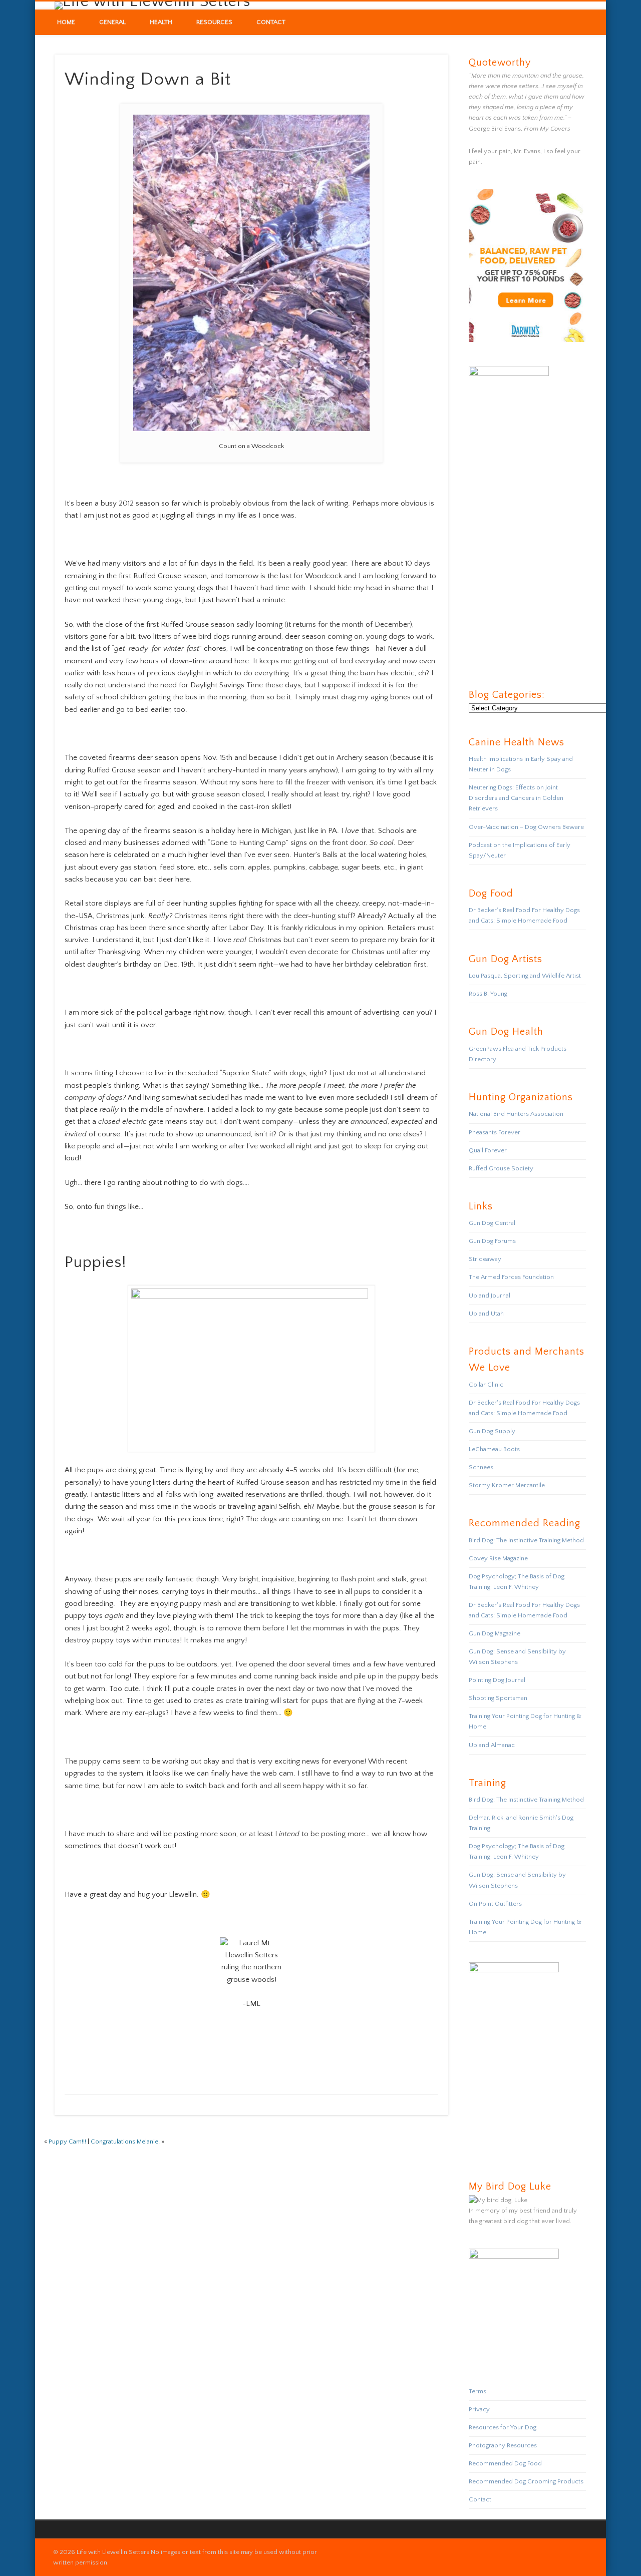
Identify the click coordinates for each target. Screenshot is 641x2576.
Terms (477, 2391)
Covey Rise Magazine (498, 1558)
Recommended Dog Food (505, 2463)
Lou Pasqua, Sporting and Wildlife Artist (525, 976)
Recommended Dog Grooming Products (526, 2481)
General (112, 22)
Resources (214, 22)
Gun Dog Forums (492, 1241)
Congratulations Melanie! (125, 2141)
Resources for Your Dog (503, 2427)
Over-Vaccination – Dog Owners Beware (526, 827)
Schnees (481, 1467)
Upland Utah (486, 1314)
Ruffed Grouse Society (501, 1168)
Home (66, 22)
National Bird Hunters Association (516, 1114)
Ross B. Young (488, 994)
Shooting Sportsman (498, 1698)
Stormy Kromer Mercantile (507, 1485)
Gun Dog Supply (492, 1431)
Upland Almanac (492, 1745)
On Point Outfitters (495, 1904)
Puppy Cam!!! (67, 2141)
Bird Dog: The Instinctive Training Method (526, 1540)
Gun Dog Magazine (495, 1633)
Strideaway (485, 1259)
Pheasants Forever (495, 1132)
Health (161, 22)
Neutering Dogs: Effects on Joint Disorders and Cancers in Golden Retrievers (516, 798)
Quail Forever (488, 1150)
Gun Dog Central (492, 1223)
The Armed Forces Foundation (511, 1277)
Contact (271, 22)
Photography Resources (503, 2445)
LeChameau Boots (494, 1449)
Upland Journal (490, 1296)
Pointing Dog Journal (497, 1680)
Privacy (479, 2409)
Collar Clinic (486, 1385)
